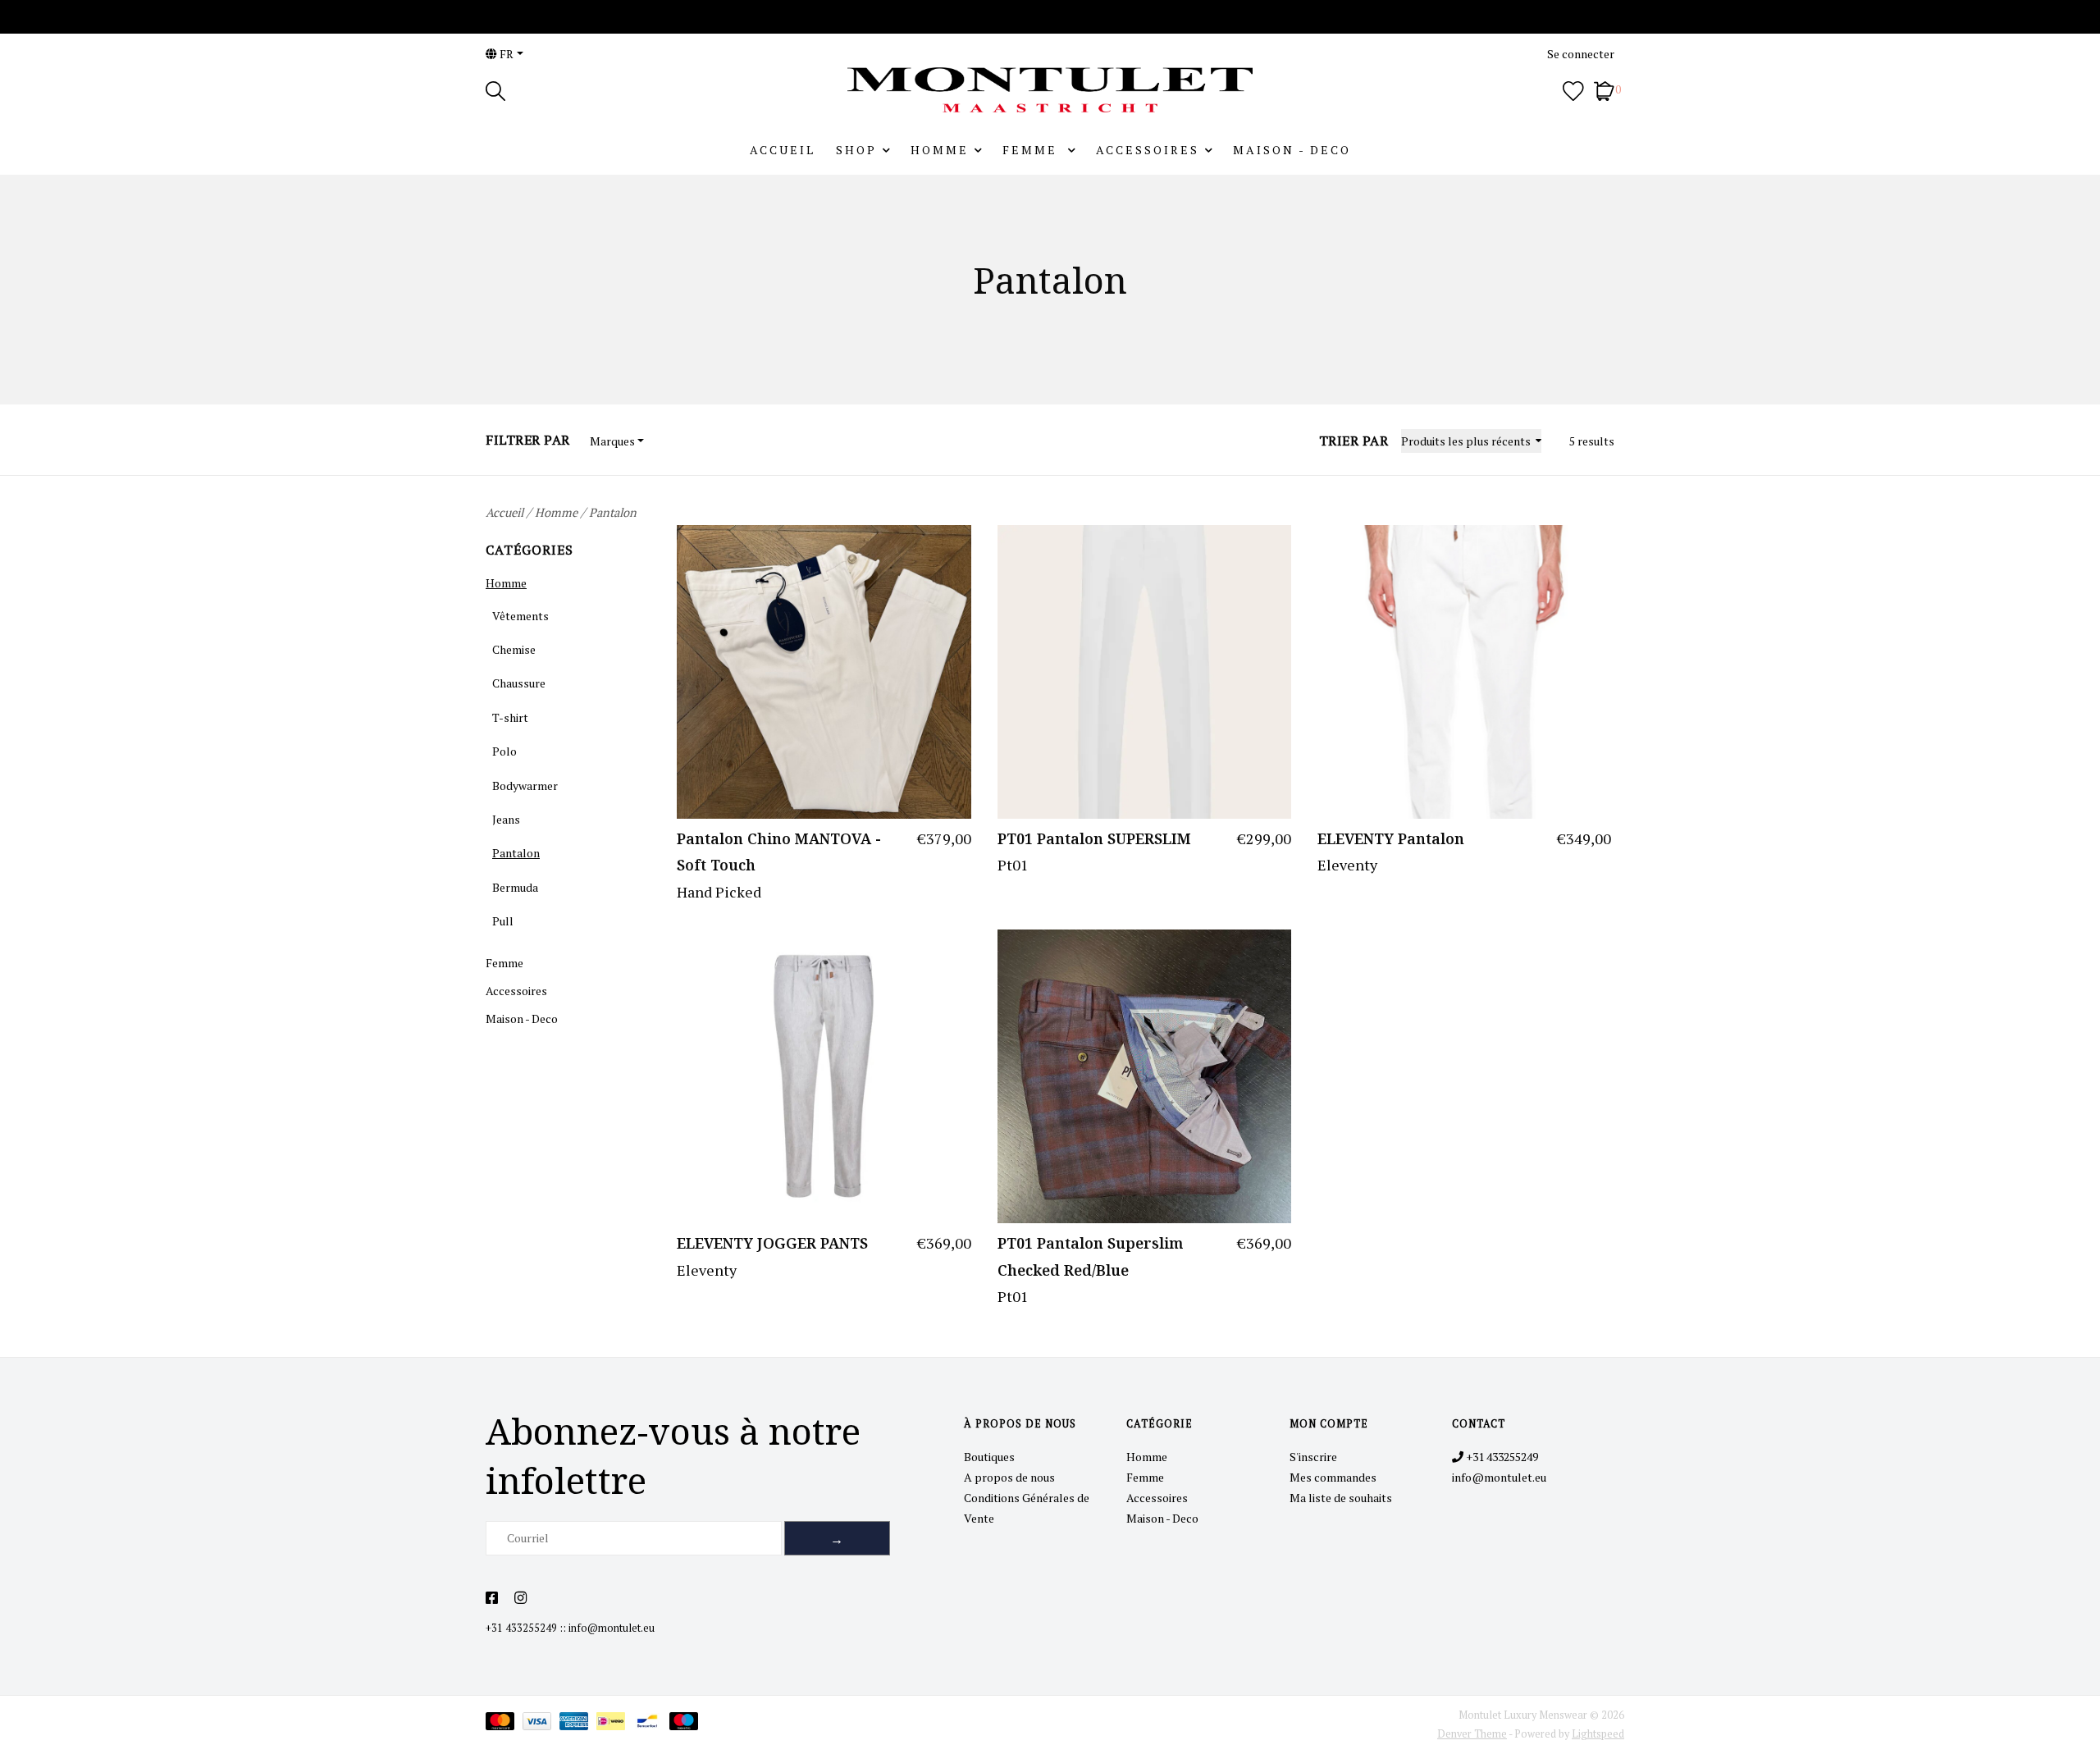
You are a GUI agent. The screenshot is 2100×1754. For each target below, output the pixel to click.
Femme (1032, 150)
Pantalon (613, 512)
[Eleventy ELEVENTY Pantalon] (1464, 672)
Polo (504, 751)
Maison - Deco (1292, 150)
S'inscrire (1313, 1457)
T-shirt (510, 717)
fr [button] (505, 54)
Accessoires (1148, 150)
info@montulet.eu (612, 1628)
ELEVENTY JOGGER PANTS (772, 1243)
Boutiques (989, 1457)
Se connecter (1581, 54)
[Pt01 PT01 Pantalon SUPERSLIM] (1144, 672)
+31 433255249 (521, 1628)
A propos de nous (1009, 1477)
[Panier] (1604, 89)
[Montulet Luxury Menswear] (1050, 90)
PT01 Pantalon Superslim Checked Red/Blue (1090, 1256)
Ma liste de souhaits (1341, 1498)
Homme (940, 150)
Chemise (514, 649)
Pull (503, 921)
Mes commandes (1333, 1477)
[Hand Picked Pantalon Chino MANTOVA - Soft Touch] (824, 672)
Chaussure (519, 683)
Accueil (783, 150)
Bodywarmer (525, 786)
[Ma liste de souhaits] (1573, 89)
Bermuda (515, 887)
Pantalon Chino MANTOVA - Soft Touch (779, 852)
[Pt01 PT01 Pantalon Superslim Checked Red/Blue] (1144, 1076)
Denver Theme (1472, 1734)
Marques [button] (612, 441)
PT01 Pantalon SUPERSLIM (1094, 838)
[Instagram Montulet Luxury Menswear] (520, 1598)
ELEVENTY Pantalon (1391, 838)
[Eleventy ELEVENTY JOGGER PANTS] (824, 1076)
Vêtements (520, 616)
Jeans (506, 819)
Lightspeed (1598, 1734)
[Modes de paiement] (504, 1724)
